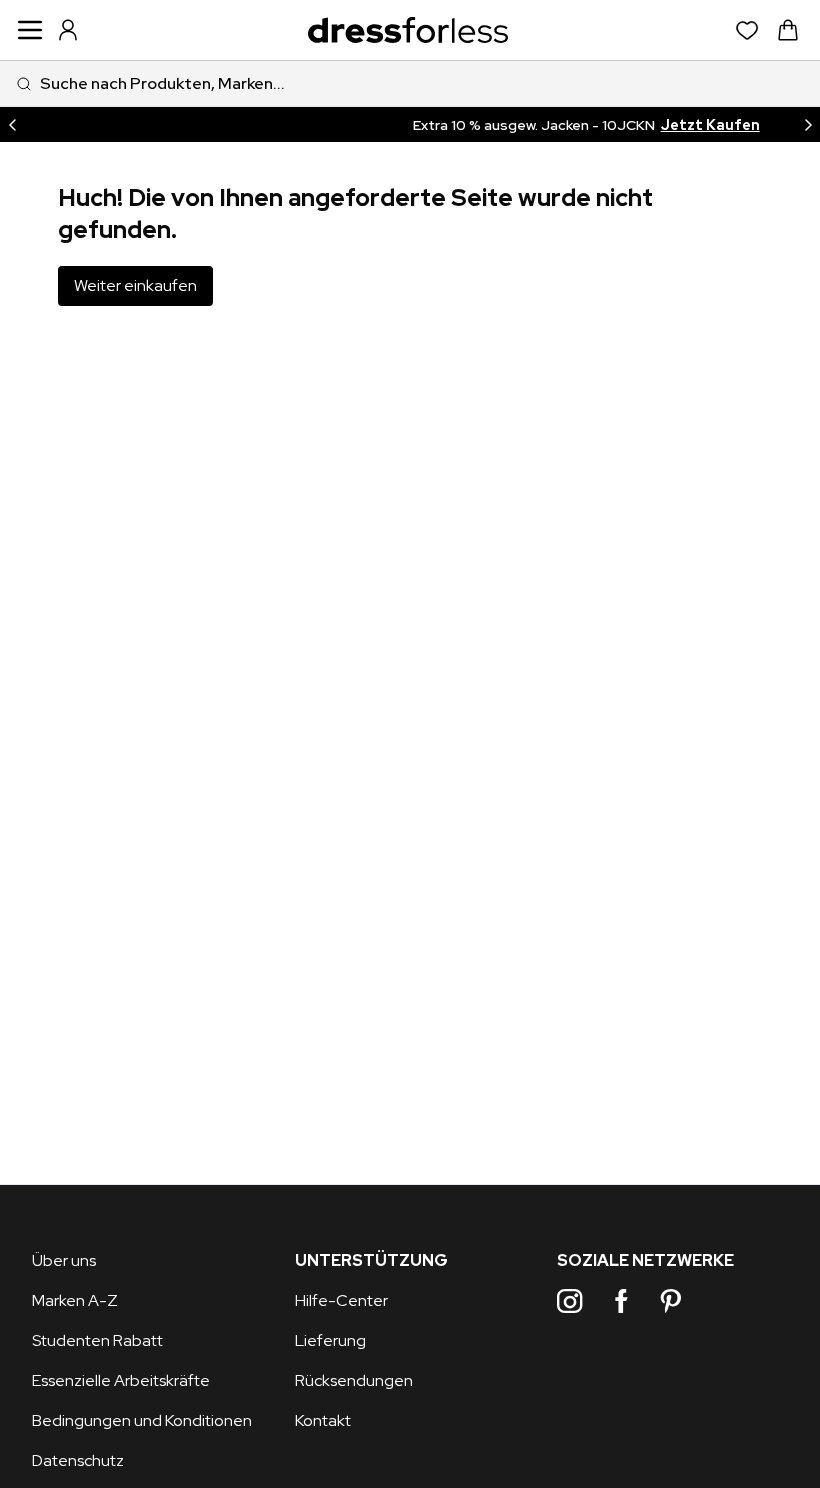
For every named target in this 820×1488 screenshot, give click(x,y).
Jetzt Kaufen (592, 125)
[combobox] (410, 83)
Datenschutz (78, 1460)
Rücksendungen (354, 1380)
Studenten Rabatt (97, 1340)
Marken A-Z (75, 1300)
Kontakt (323, 1420)
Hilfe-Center (341, 1300)
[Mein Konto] (68, 30)
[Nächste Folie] (808, 124)
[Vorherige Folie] (12, 124)
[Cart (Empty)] (788, 30)
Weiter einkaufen (135, 285)
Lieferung (330, 1340)
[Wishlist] (747, 30)
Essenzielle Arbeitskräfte (121, 1380)
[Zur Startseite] (408, 30)
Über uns (64, 1260)
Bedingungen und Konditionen (142, 1420)
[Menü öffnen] (30, 30)
